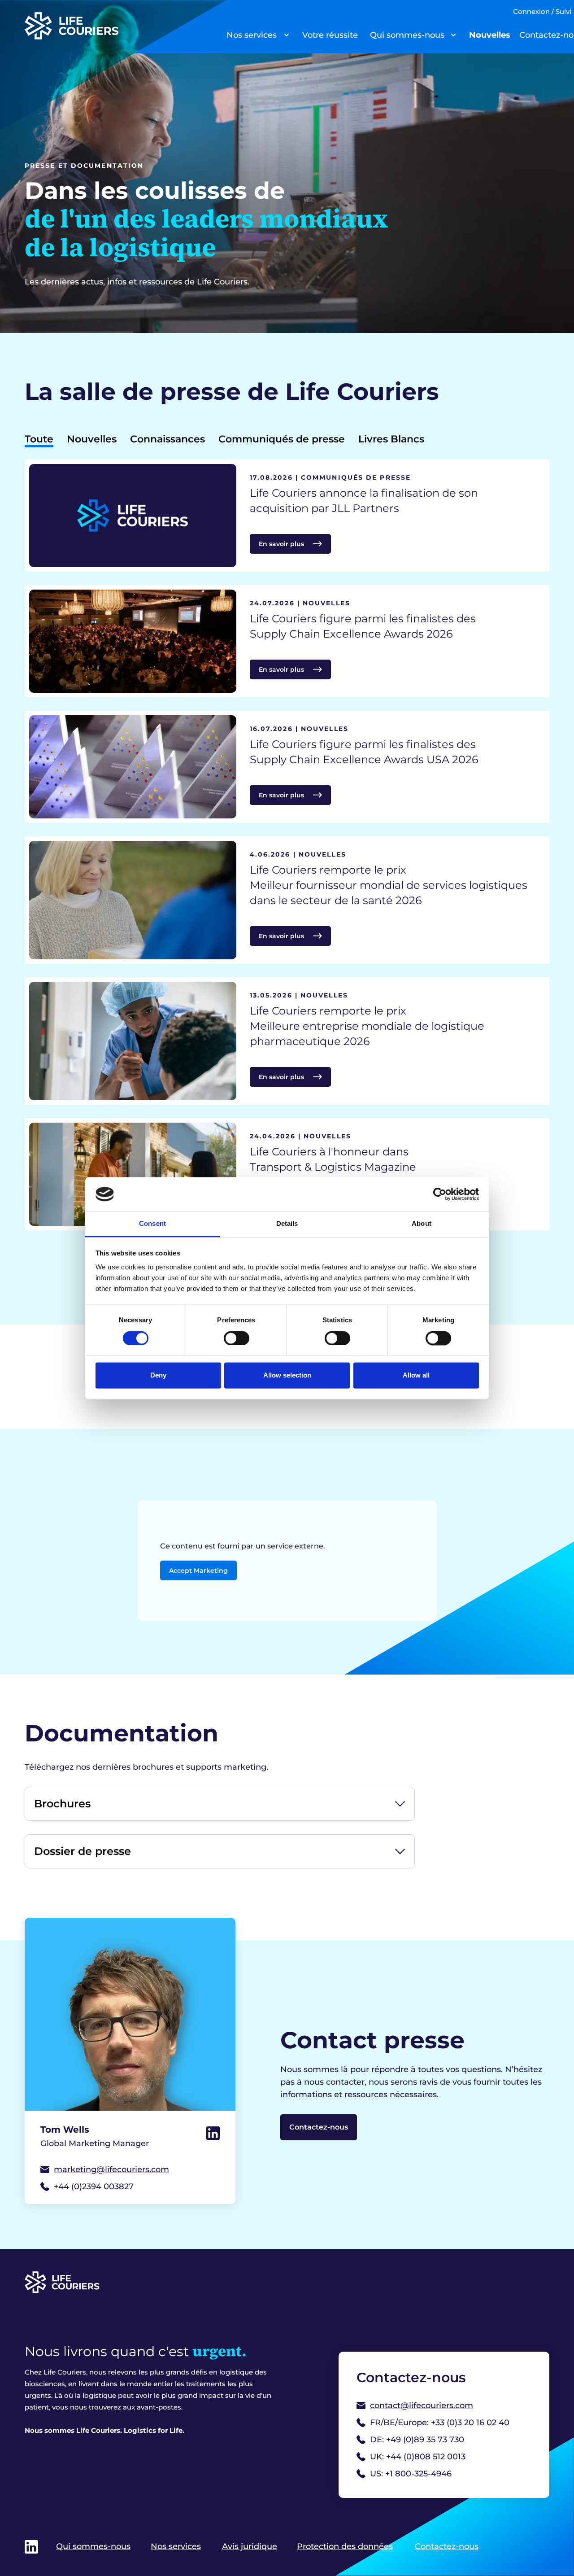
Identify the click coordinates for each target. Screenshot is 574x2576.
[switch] (237, 1338)
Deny (158, 1375)
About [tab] (422, 1224)
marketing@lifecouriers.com (111, 2169)
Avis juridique (250, 2546)
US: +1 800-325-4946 (411, 2474)
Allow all (416, 1375)
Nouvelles (490, 35)
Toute (39, 439)
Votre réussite (330, 35)
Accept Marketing (198, 1570)
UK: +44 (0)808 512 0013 (418, 2457)
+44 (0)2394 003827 (94, 2187)
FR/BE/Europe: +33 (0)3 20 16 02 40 (440, 2423)
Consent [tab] (152, 1224)
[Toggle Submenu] (287, 35)
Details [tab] (287, 1224)
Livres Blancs (391, 439)
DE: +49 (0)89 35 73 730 (417, 2440)
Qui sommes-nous (407, 35)
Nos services (252, 35)
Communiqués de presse (282, 439)
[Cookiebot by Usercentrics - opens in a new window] (440, 1194)
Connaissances (167, 439)
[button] (220, 1804)
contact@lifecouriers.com (422, 2405)
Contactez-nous (319, 2127)
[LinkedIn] (213, 2133)
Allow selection (287, 1375)
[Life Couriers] (114, 26)
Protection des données (345, 2546)
